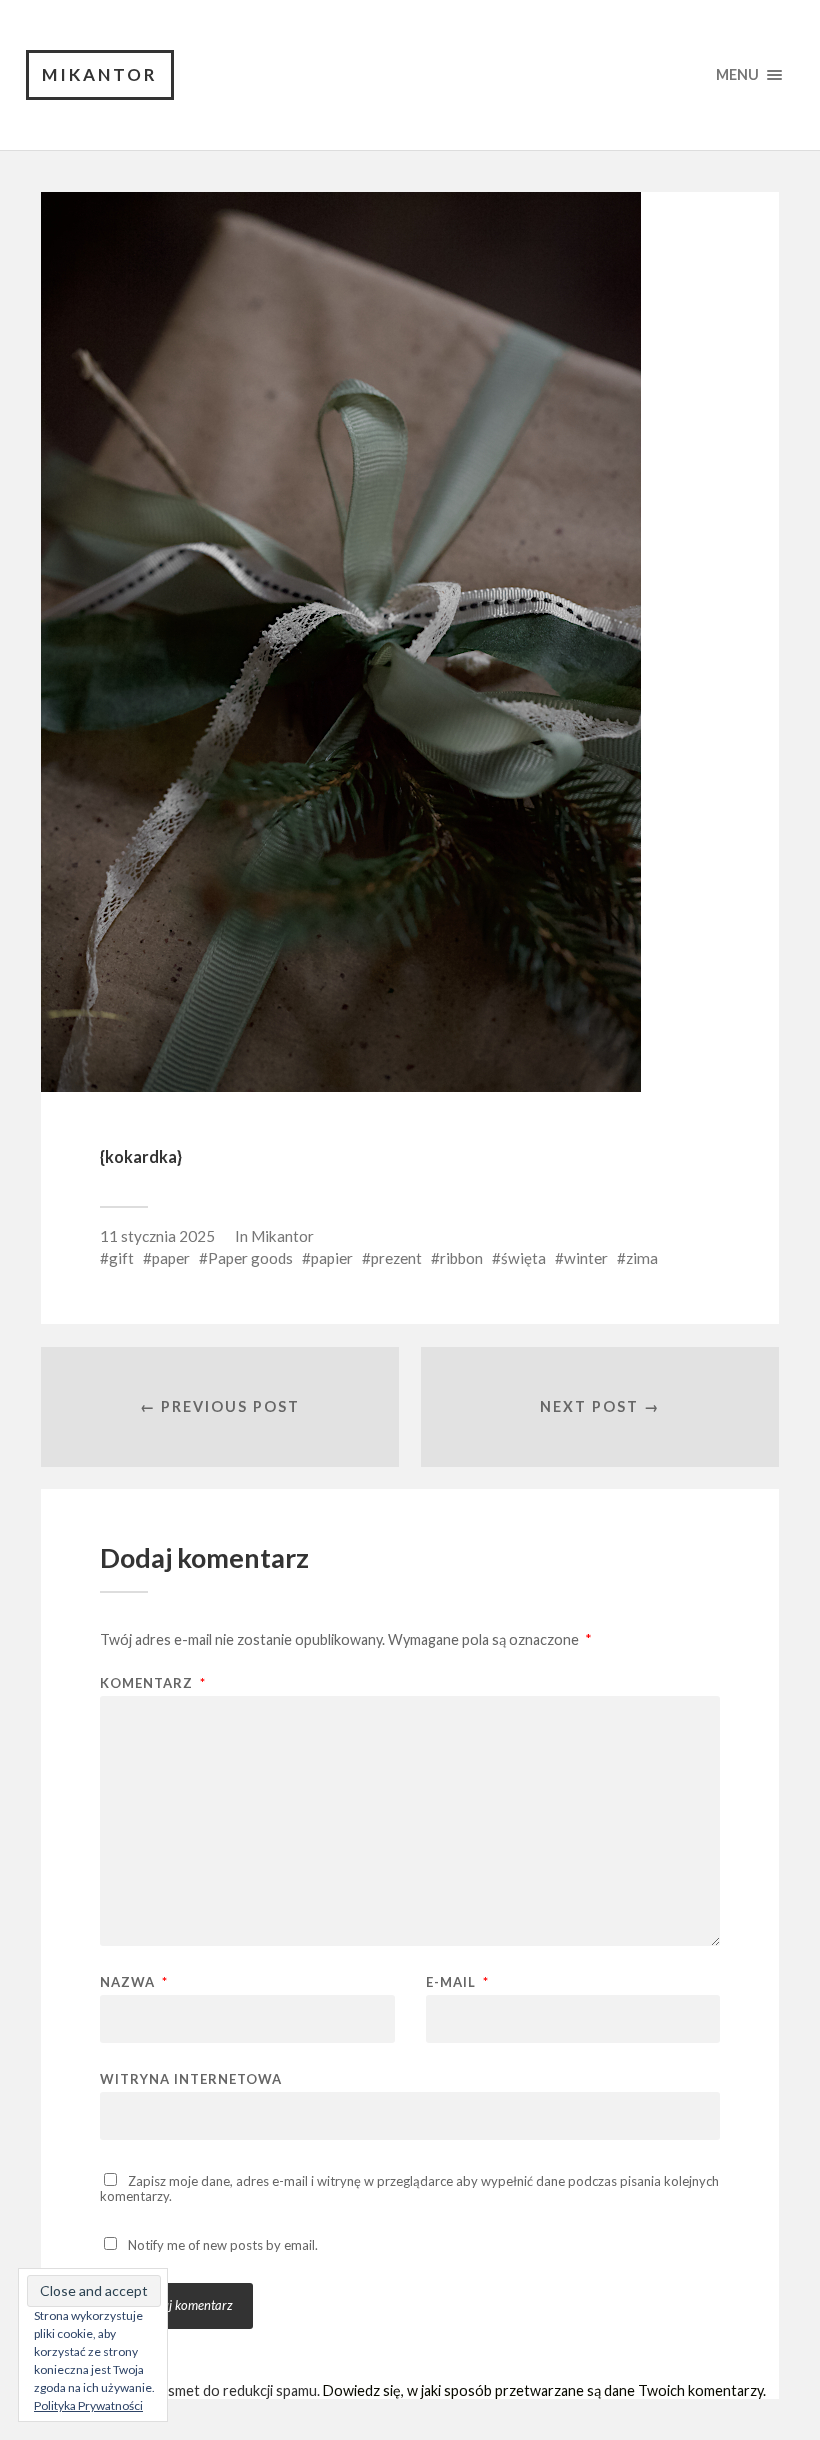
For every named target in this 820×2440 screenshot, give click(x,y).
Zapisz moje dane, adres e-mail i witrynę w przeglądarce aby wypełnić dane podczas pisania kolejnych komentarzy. (409, 2188)
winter (586, 1258)
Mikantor (100, 74)
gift (121, 1258)
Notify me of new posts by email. (223, 2245)
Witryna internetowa (191, 2078)
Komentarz (153, 1683)
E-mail (457, 1982)
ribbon (461, 1258)
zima (642, 1258)
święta (523, 1258)
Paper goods (250, 1258)
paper (171, 1258)
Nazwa (134, 1982)
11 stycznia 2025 (157, 1236)
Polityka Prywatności (88, 2405)
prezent (396, 1258)
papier (332, 1258)
